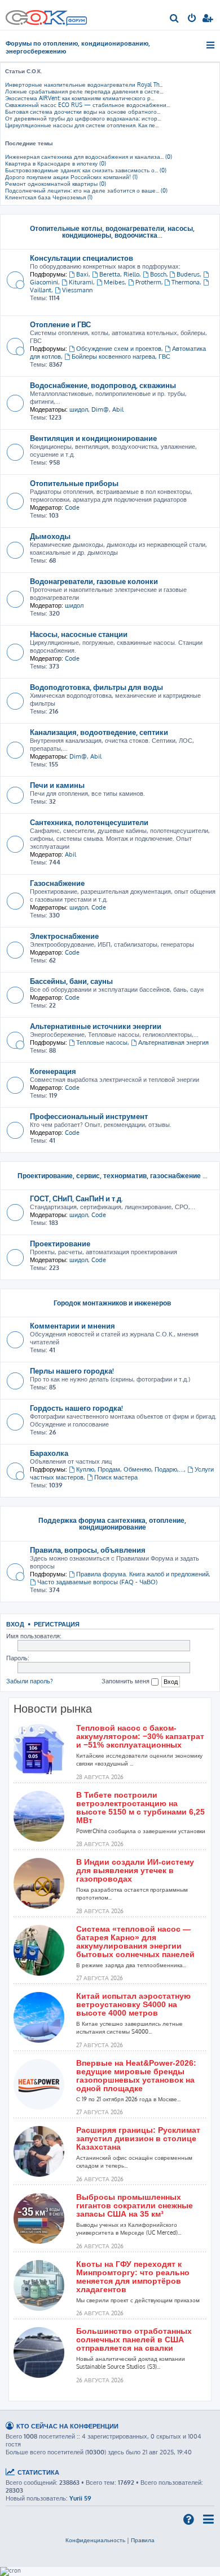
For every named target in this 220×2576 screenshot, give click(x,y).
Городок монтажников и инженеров (112, 1303)
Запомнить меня (126, 1681)
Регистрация (57, 1624)
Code (72, 507)
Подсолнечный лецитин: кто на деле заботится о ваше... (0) (86, 190)
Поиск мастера (116, 1477)
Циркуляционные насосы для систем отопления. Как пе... (82, 125)
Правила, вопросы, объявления (88, 1550)
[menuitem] (175, 19)
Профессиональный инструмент (89, 1116)
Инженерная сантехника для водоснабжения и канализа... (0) (89, 157)
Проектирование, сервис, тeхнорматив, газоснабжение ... (113, 1176)
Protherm (148, 282)
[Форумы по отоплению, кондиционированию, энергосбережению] (76, 22)
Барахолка (49, 1453)
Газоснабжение (57, 883)
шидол (79, 409)
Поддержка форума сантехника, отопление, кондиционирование (112, 1524)
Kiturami (81, 282)
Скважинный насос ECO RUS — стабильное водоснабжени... (87, 105)
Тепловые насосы (102, 1042)
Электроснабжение (64, 936)
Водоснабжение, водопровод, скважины (103, 385)
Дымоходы (50, 536)
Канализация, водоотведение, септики (99, 732)
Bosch (158, 274)
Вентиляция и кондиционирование (93, 438)
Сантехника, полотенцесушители (89, 822)
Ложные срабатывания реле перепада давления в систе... (84, 91)
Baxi (82, 274)
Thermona (186, 282)
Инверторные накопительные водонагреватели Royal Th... (84, 84)
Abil (118, 409)
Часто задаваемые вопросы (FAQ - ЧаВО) (97, 1582)
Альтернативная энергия (173, 1042)
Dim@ (100, 409)
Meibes (114, 282)
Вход (15, 1624)
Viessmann (77, 290)
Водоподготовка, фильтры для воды (96, 687)
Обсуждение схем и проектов (119, 349)
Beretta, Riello (119, 274)
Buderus (188, 274)
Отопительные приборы (74, 483)
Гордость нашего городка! (76, 1408)
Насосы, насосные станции (79, 634)
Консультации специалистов (82, 258)
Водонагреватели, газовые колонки (94, 581)
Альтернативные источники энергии (96, 1026)
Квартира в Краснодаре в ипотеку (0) (56, 163)
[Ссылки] (211, 45)
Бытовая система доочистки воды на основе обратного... (83, 112)
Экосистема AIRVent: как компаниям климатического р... (80, 98)
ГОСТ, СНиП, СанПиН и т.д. (76, 1198)
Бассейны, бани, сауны (71, 981)
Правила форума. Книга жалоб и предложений (142, 1574)
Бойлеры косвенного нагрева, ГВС (121, 356)
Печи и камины (57, 785)
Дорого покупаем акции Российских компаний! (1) (71, 177)
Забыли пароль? (30, 1681)
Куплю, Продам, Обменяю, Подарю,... (130, 1469)
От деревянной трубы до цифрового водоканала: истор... (83, 118)
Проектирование (60, 1243)
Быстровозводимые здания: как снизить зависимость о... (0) (86, 170)
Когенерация (53, 1071)
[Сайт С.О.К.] (46, 15)
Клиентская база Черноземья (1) (49, 197)
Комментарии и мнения (72, 1325)
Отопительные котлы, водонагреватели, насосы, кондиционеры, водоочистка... (112, 232)
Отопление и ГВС (60, 324)
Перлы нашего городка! (72, 1371)
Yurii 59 (80, 2498)
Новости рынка (53, 1709)
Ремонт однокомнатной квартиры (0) (56, 184)
